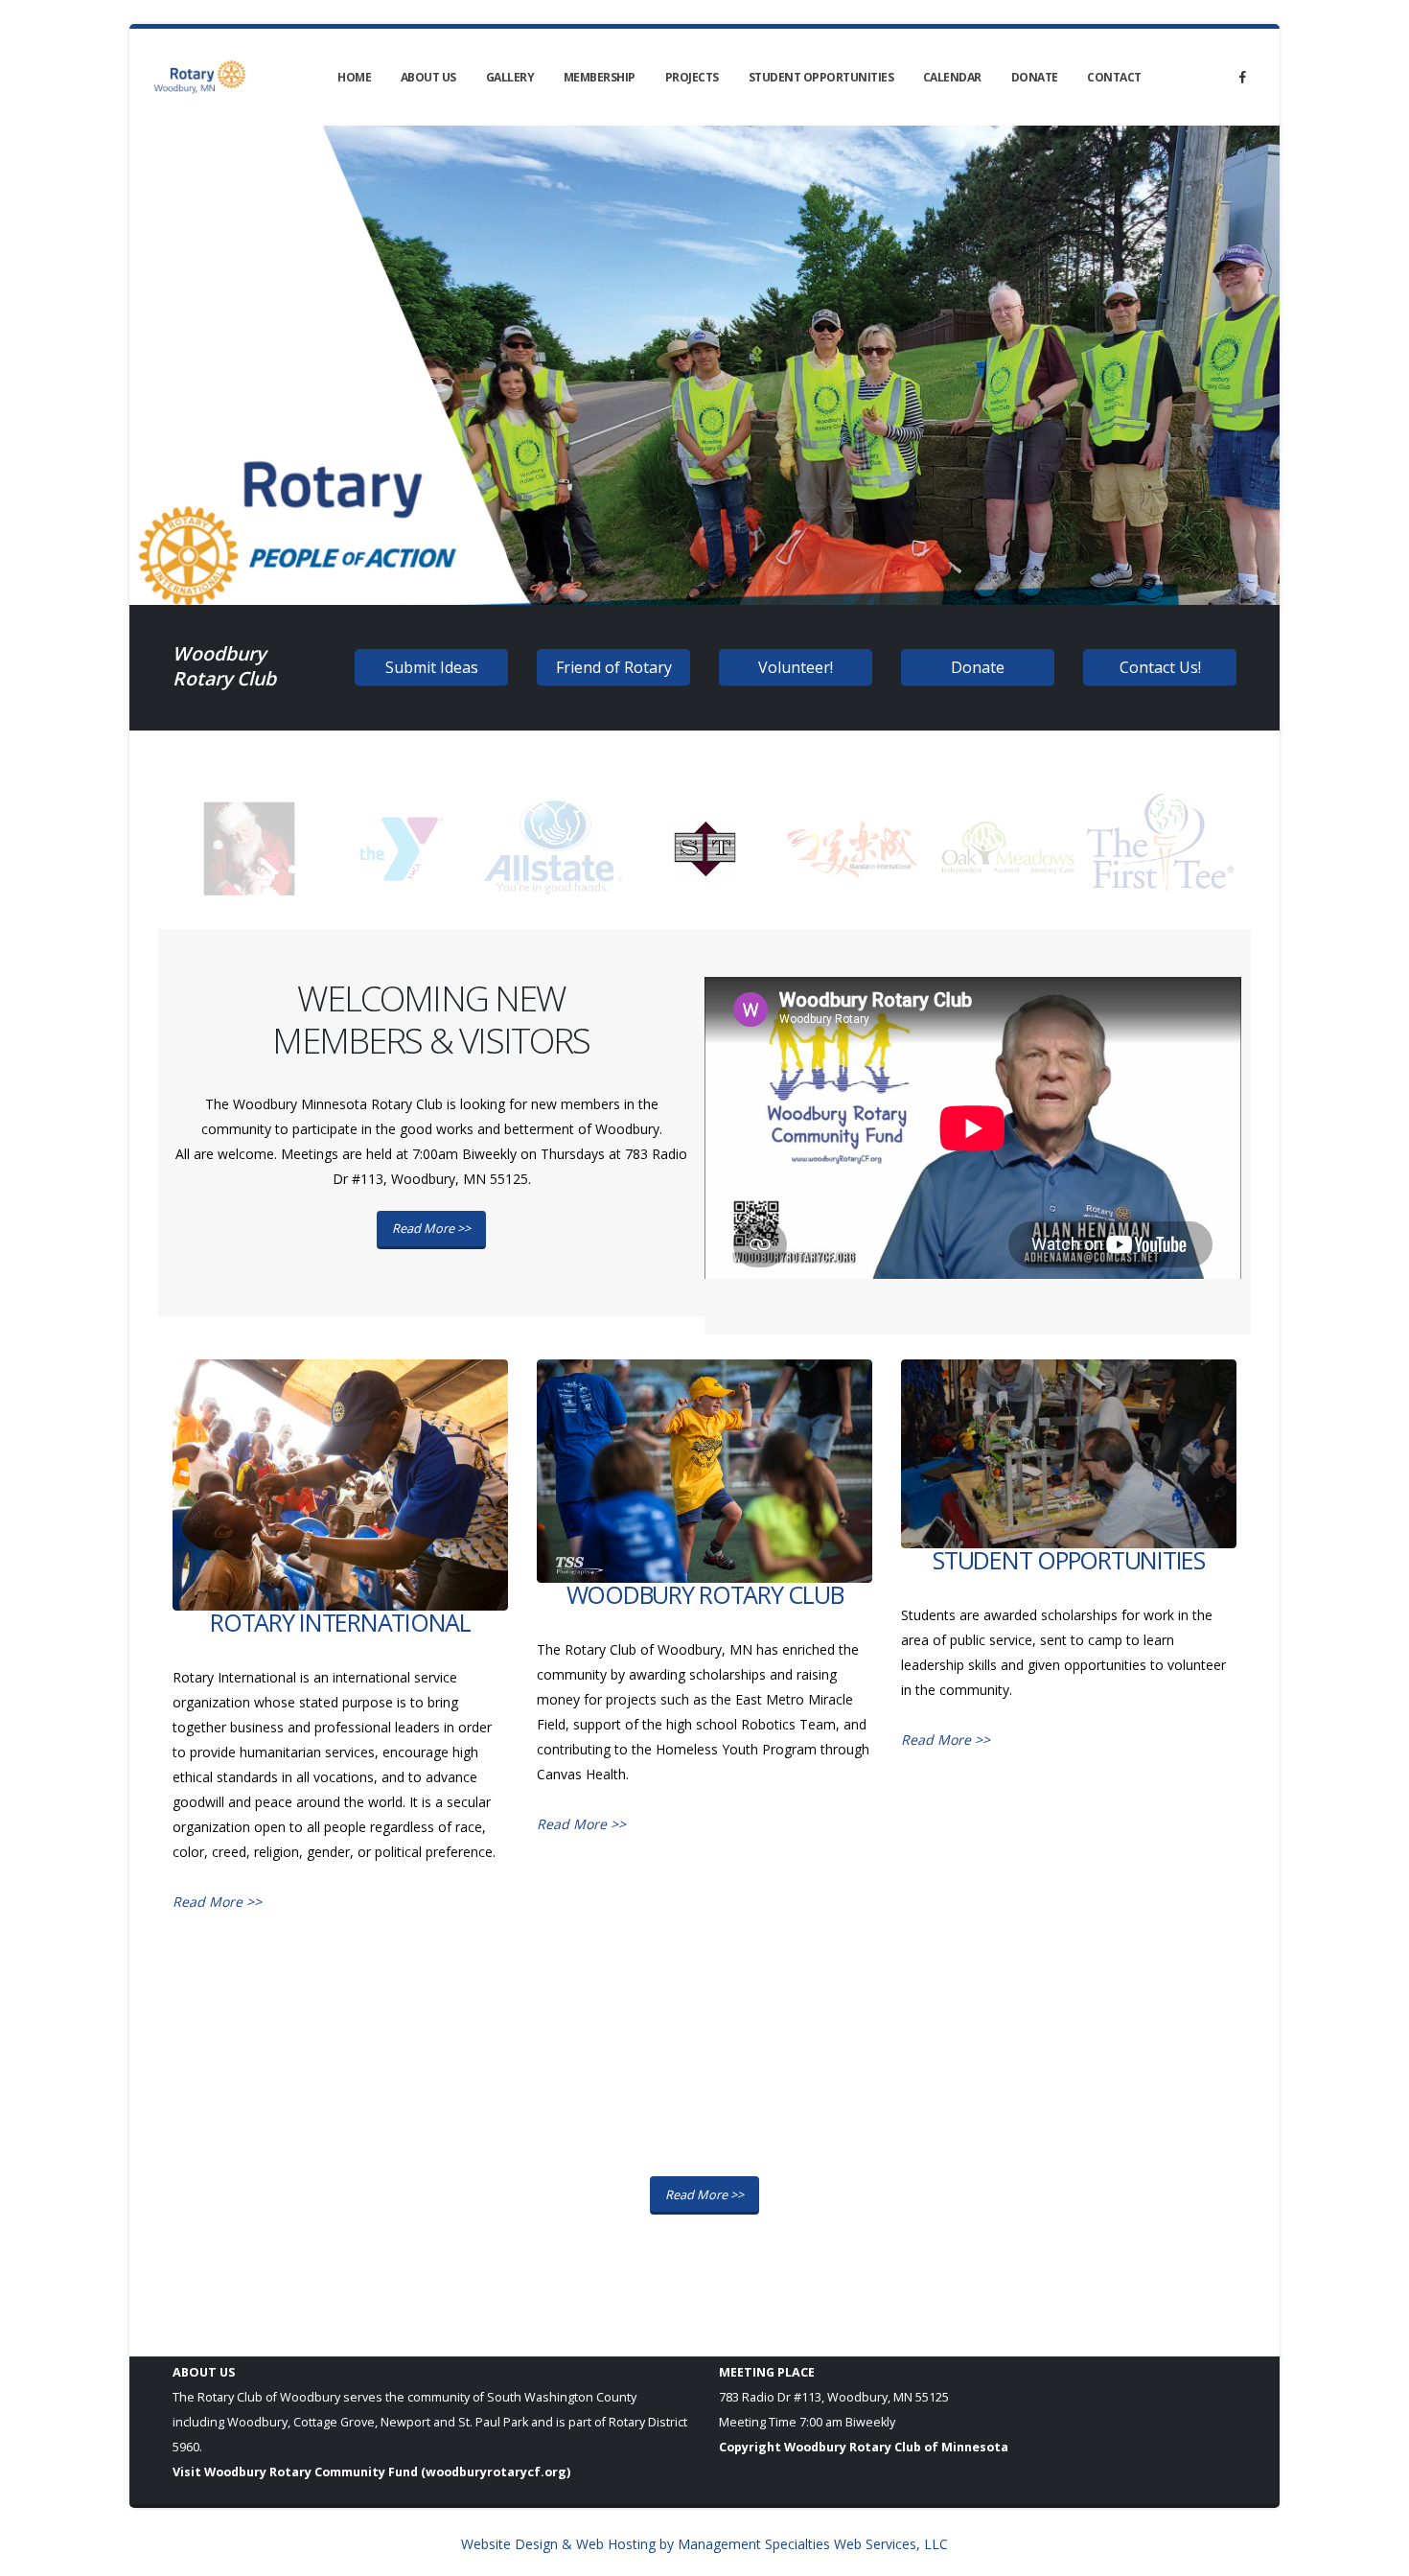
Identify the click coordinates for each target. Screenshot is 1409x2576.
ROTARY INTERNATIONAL (340, 1622)
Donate (1035, 77)
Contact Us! (1160, 667)
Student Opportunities (821, 77)
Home (354, 77)
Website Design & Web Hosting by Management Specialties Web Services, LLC (704, 2544)
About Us (428, 77)
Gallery (510, 77)
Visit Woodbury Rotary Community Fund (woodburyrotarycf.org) (371, 2472)
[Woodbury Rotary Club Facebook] (1242, 77)
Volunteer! (796, 667)
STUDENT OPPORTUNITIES (1069, 1560)
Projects (692, 77)
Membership (600, 77)
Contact (1114, 77)
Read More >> (431, 1228)
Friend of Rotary (614, 667)
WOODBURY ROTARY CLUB (705, 1594)
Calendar (952, 77)
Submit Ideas (432, 667)
